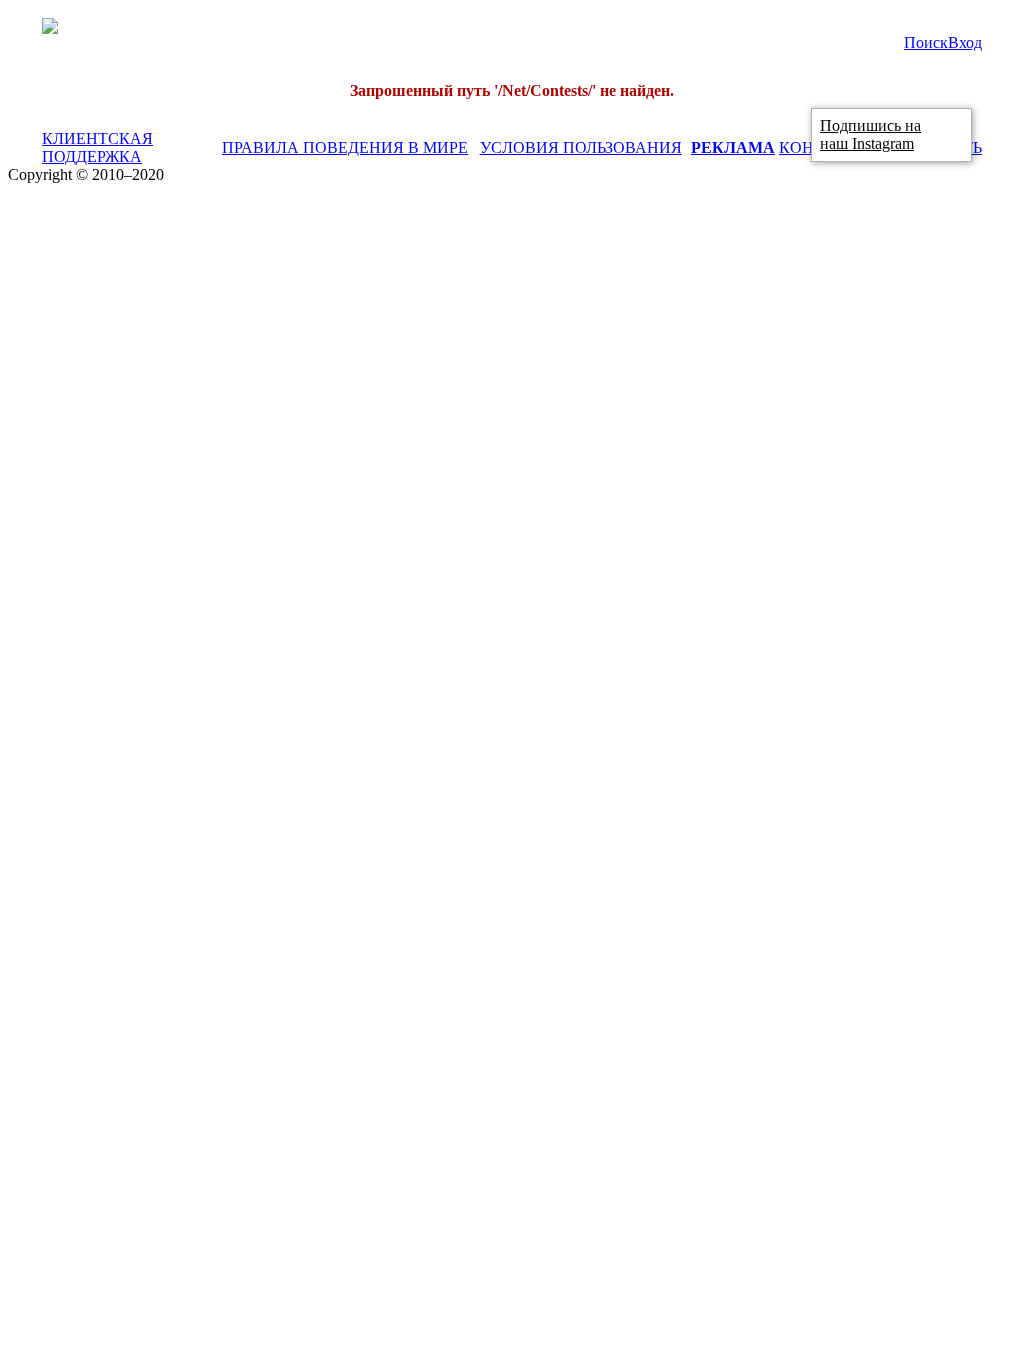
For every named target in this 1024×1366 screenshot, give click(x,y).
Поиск (926, 42)
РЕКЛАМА (733, 147)
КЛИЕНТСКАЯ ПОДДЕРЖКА (97, 147)
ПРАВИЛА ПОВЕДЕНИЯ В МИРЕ (345, 147)
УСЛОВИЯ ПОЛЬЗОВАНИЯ (581, 147)
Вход (965, 42)
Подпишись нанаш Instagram (870, 134)
